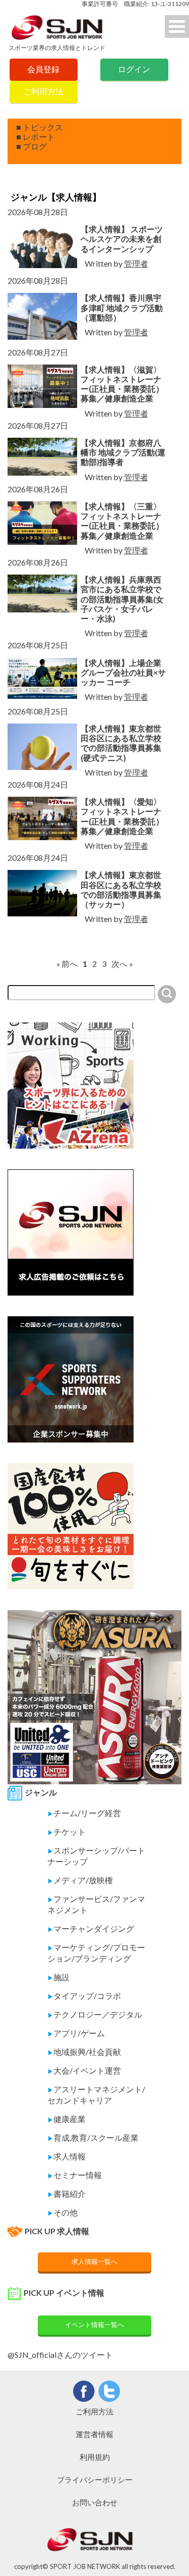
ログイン (134, 69)
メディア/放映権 (80, 1880)
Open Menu (177, 27)
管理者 (136, 263)
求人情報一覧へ (94, 2261)
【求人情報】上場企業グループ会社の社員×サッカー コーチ (123, 672)
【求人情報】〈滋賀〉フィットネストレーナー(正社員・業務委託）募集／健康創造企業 (122, 384)
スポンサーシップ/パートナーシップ (96, 1856)
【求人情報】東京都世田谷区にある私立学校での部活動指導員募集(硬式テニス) (121, 743)
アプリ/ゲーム (76, 2033)
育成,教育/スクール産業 (93, 2137)
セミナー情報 (75, 2175)
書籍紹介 (67, 2194)
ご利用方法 (43, 91)
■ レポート (36, 137)
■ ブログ (31, 146)
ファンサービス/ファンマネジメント (96, 1904)
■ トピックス (40, 127)
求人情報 (67, 2156)
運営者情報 (94, 2434)
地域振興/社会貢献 (84, 2052)
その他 (62, 2212)
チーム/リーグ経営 (84, 1813)
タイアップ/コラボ (84, 1996)
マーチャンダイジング (91, 1928)
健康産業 (67, 2119)
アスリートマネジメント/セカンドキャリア (96, 2095)
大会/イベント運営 (84, 2070)
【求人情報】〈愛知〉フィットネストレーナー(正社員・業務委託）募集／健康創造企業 (122, 816)
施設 (58, 1977)
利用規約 (95, 2457)
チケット (67, 1832)
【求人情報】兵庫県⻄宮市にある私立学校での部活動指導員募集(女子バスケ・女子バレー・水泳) (122, 599)
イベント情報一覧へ (94, 2325)
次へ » (122, 964)
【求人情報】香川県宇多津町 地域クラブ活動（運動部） (122, 307)
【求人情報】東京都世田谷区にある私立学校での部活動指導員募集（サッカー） (121, 889)
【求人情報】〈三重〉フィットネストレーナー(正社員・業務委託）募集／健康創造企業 (122, 521)
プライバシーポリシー (95, 2480)
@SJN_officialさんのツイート (60, 2355)
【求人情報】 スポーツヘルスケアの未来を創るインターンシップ (122, 239)
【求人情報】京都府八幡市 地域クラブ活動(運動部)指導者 (123, 452)
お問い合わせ (95, 2502)
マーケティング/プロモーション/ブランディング (96, 1953)
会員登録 (43, 69)
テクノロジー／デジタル (95, 2014)
